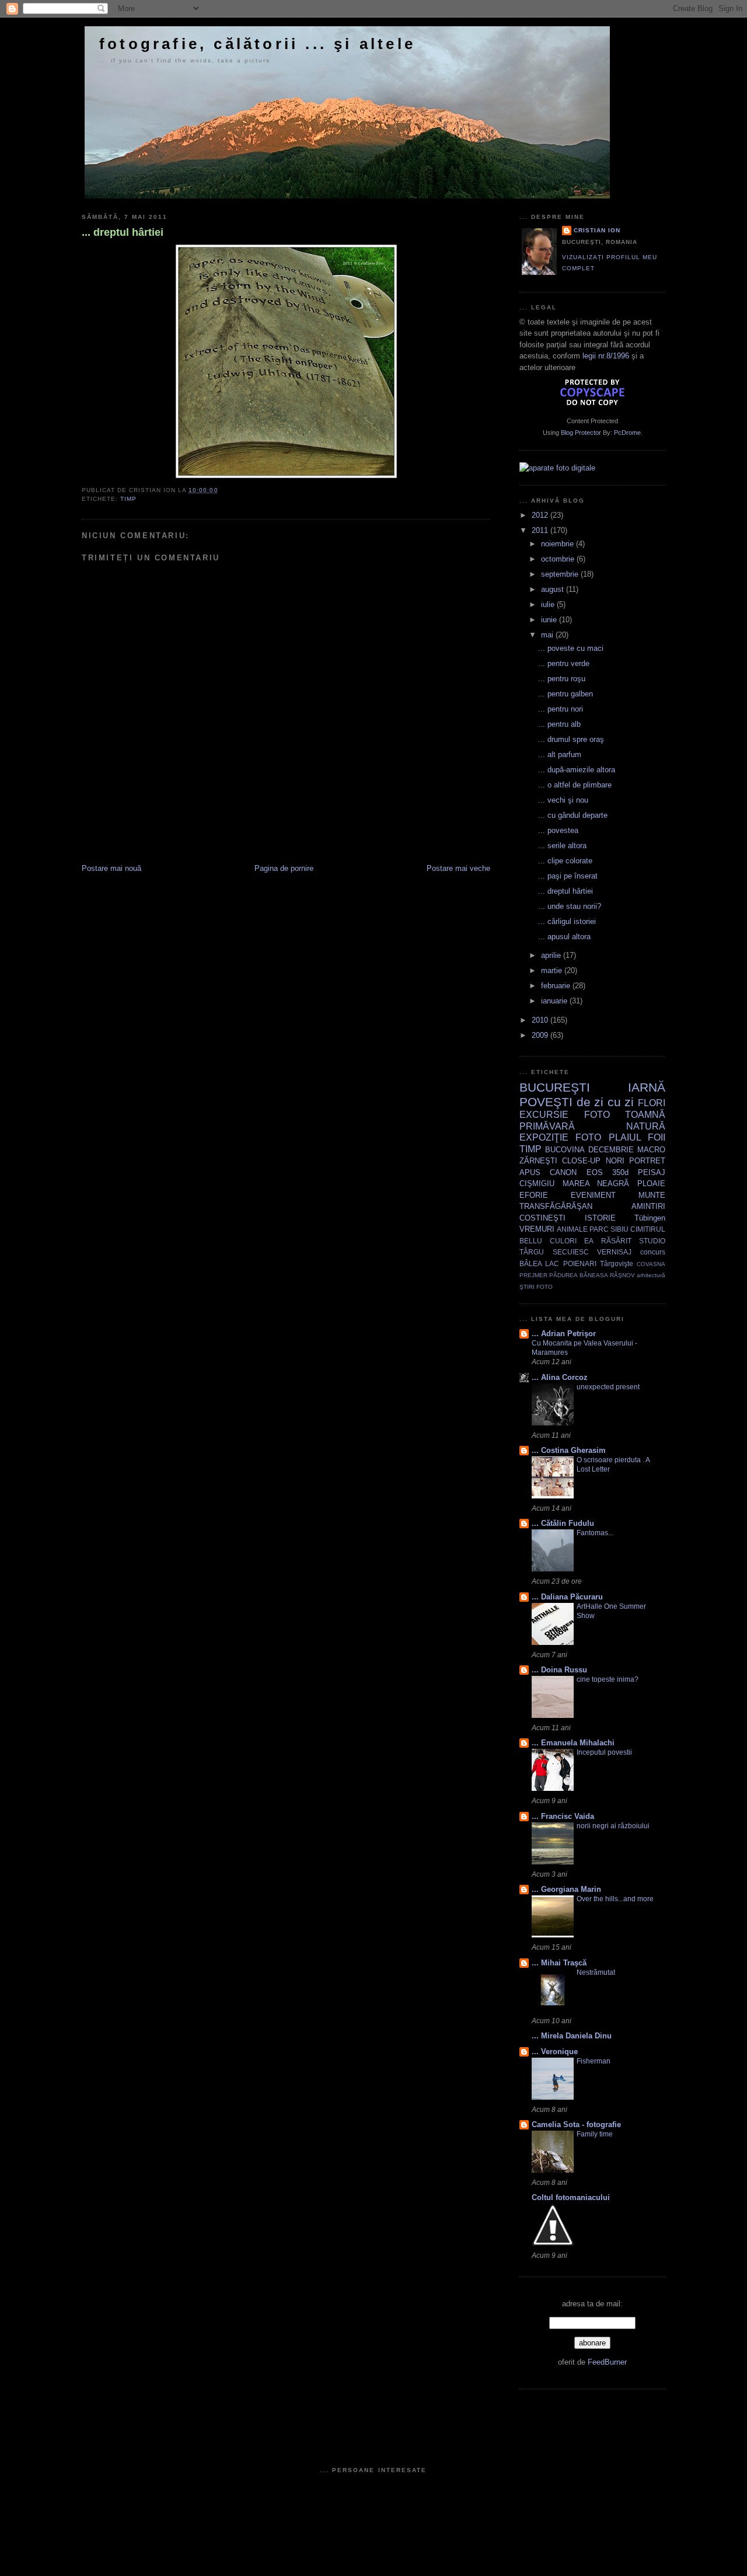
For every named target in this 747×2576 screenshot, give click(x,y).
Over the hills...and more (615, 1899)
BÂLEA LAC (539, 1263)
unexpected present (608, 1387)
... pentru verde (564, 663)
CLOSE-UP (581, 1161)
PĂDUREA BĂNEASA (578, 1275)
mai (548, 635)
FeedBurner (607, 2362)
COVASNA (651, 1264)
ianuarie (555, 1001)
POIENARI (580, 1263)
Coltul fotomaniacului (571, 2197)
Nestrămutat (596, 1972)
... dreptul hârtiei (123, 232)
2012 (541, 515)
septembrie (561, 574)
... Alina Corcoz (560, 1377)
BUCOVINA (565, 1150)
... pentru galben (566, 694)
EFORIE (534, 1195)
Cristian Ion (597, 230)
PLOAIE (651, 1184)
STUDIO (652, 1241)
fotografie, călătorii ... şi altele (257, 44)
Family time (595, 2134)
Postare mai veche (458, 868)
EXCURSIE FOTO (565, 1115)
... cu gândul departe (573, 815)
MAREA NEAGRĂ (596, 1184)
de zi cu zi (605, 1102)
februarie (557, 986)
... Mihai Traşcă (559, 1963)
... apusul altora (564, 937)
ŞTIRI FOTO (536, 1287)
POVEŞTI (546, 1102)
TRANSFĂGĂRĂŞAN (556, 1206)
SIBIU (619, 1229)
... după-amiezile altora (577, 770)
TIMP (128, 499)
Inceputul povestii (604, 1752)
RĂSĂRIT (616, 1241)
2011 (541, 530)
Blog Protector (581, 433)
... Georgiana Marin (566, 1889)
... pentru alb (559, 724)
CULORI (563, 1241)
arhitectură (651, 1275)
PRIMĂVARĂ (547, 1126)
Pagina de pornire (284, 868)
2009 (541, 1035)
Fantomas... (595, 1533)
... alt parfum (560, 754)
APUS (530, 1172)
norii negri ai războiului (613, 1826)
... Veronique (555, 2052)
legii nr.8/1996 (606, 356)
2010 (541, 1020)
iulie (549, 604)
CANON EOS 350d (589, 1172)
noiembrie (558, 544)
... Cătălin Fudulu (563, 1523)
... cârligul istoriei (567, 921)
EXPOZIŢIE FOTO (560, 1137)
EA (589, 1241)
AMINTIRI (648, 1206)
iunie (550, 620)
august (554, 589)
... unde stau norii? (570, 906)
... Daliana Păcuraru (567, 1597)
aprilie (552, 955)
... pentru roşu (562, 679)
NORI (615, 1161)
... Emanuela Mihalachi (573, 1743)
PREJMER (533, 1275)
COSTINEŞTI (542, 1218)
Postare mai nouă (111, 868)
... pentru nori (561, 709)
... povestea (558, 830)
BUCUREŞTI (555, 1087)
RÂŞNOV (622, 1275)
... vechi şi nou (563, 800)
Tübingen (650, 1218)
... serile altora (562, 846)
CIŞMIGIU (537, 1184)
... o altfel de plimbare (575, 785)
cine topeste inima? (608, 1679)
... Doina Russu (559, 1670)
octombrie (559, 559)
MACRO (651, 1150)
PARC (599, 1229)
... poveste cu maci (571, 648)
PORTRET (647, 1161)
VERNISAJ (614, 1252)
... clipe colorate (565, 861)
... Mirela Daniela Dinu (572, 2036)
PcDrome (627, 433)
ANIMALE (572, 1229)
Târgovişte (617, 1263)
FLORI (652, 1103)
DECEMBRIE (611, 1150)
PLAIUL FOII (637, 1137)
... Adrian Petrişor (564, 1334)
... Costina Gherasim (569, 1450)
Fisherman (594, 2061)
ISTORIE (600, 1218)
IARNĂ (647, 1087)
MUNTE (652, 1195)
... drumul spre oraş (571, 739)
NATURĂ (646, 1126)
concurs (653, 1252)
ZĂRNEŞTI (538, 1161)
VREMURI (537, 1229)
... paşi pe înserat (568, 876)
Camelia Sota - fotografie (576, 2124)
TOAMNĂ (645, 1115)
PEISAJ (652, 1172)
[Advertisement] (218, 837)
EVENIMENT (593, 1195)
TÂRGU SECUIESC (554, 1252)
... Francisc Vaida (563, 1816)
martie (553, 970)
